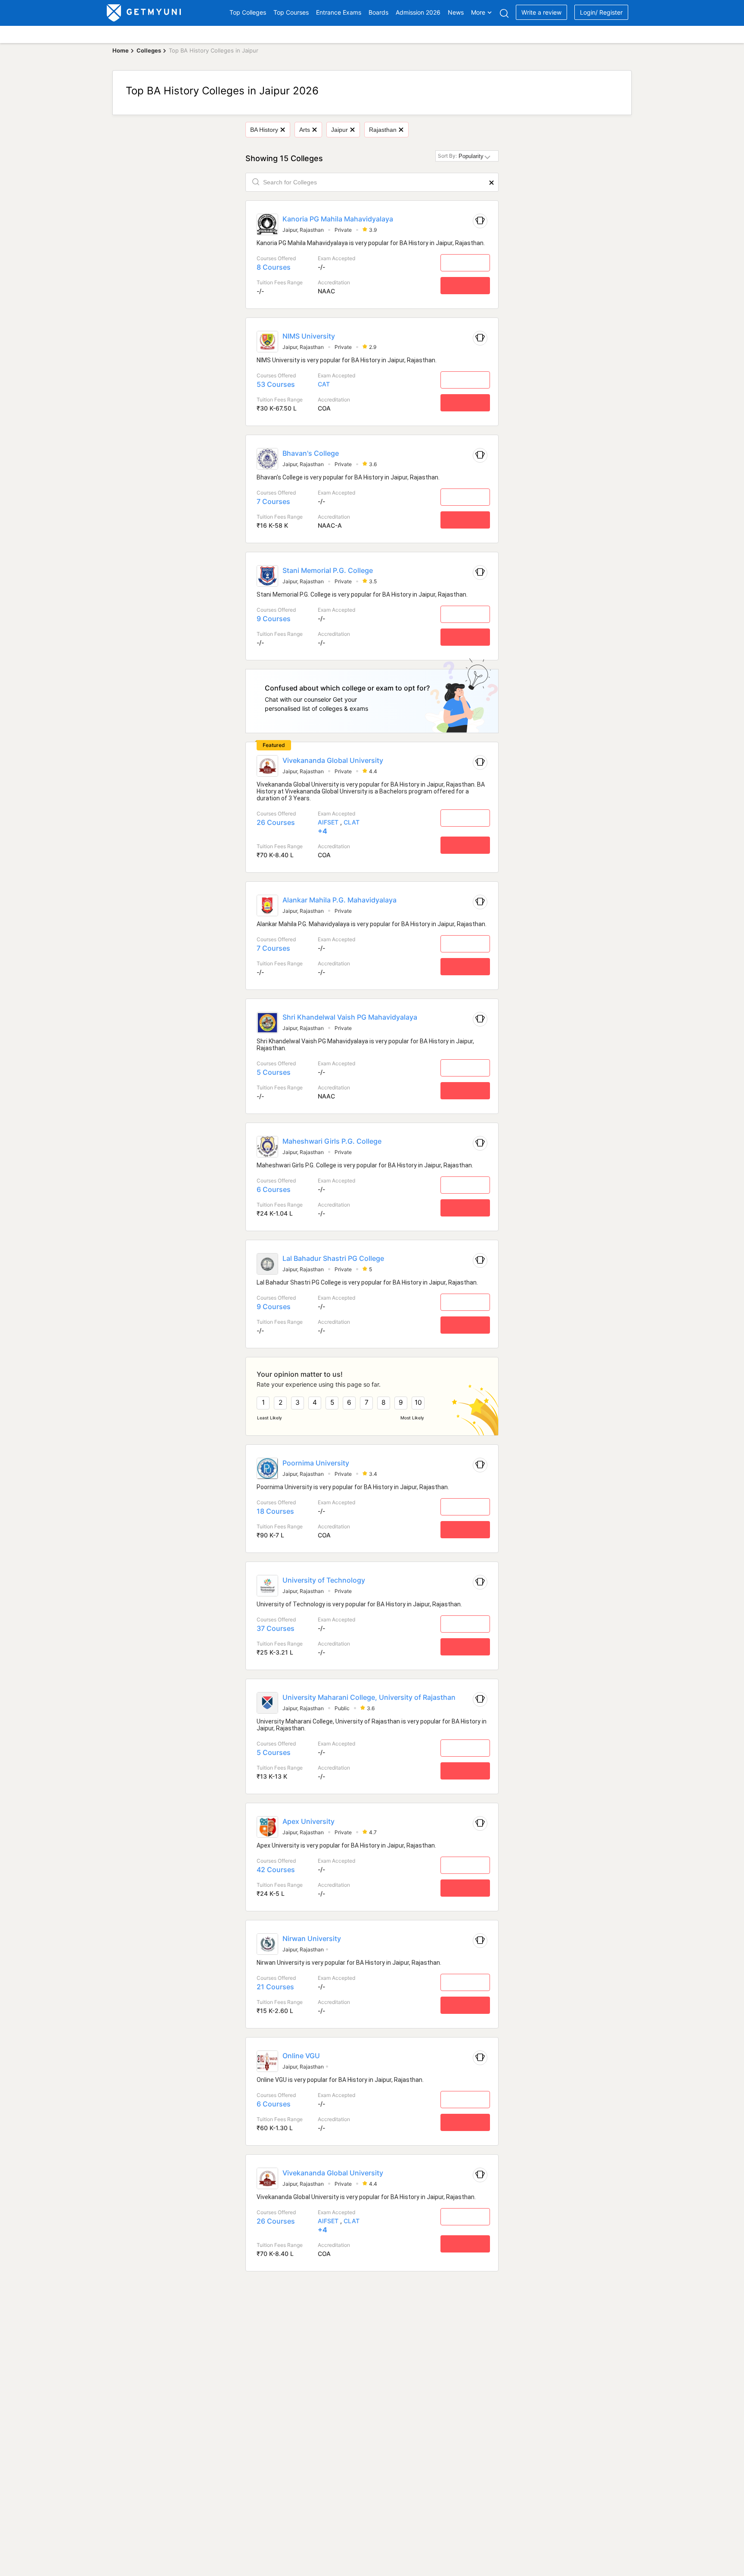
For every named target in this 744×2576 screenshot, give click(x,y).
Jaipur (339, 130)
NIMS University (309, 336)
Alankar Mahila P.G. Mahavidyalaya (339, 900)
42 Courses (276, 1870)
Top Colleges (248, 12)
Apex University (308, 1821)
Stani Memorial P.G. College (328, 570)
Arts (305, 130)
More (478, 12)
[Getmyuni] (144, 13)
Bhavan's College (311, 453)
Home (121, 50)
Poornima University (316, 1463)
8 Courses (274, 267)
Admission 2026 (418, 12)
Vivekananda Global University (333, 760)
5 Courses (274, 1072)
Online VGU (301, 2056)
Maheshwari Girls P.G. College (332, 1141)
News (456, 12)
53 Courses (276, 384)
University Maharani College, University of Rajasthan (369, 1697)
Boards (378, 12)
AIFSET (328, 822)
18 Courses (275, 1511)
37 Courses (276, 1628)
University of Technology (324, 1580)
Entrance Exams (339, 12)
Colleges (149, 50)
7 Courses (273, 501)
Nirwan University (312, 1938)
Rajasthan (383, 130)
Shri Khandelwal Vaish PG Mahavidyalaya (350, 1017)
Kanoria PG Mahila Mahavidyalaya (338, 219)
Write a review (541, 12)
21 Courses (275, 1987)
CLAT (352, 822)
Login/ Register (601, 12)
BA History (264, 130)
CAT (324, 384)
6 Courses (274, 1189)
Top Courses (291, 12)
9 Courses (274, 619)
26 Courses (276, 822)
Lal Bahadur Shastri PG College (333, 1258)
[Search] (504, 13)
